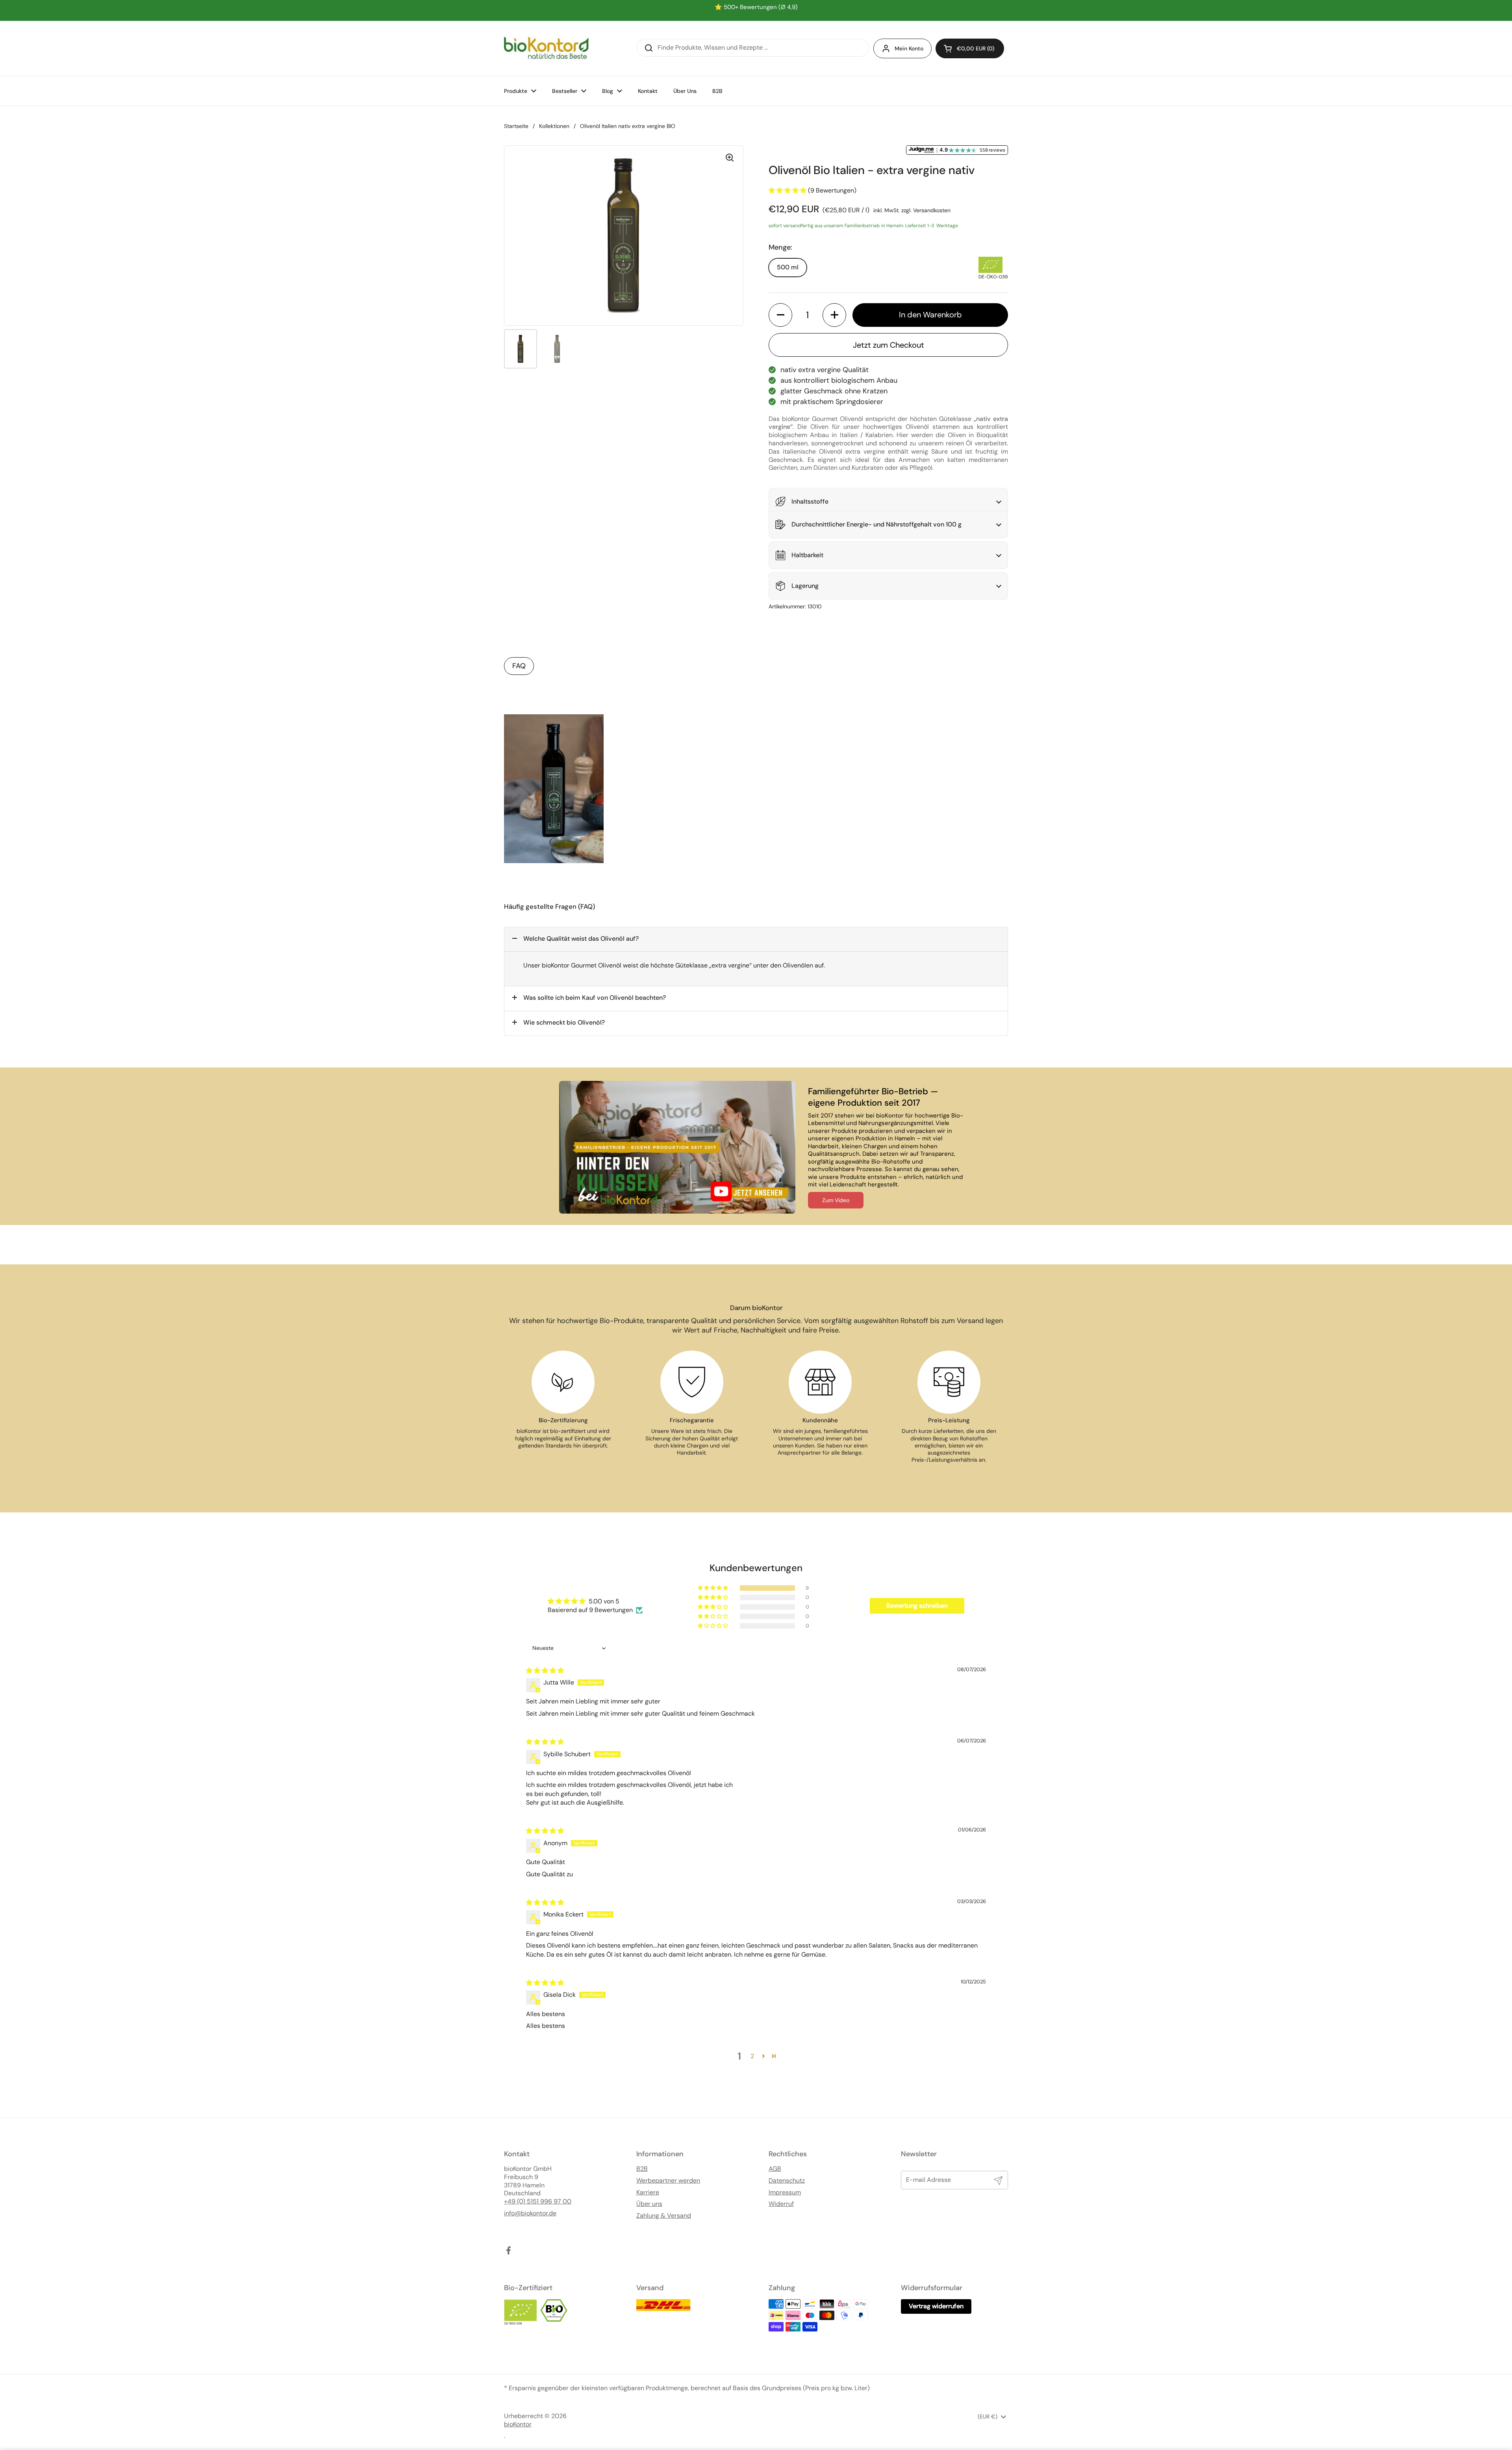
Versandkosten (932, 210)
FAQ (519, 666)
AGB (775, 2169)
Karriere (648, 2192)
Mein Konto (909, 48)
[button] (970, 48)
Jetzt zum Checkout (888, 345)
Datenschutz (787, 2181)
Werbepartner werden (668, 2181)
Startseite (516, 126)
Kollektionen (554, 126)
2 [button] (752, 2056)
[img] (545, 1671)
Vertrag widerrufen (936, 2306)
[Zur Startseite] (546, 48)
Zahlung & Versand (664, 2216)
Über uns (649, 2204)
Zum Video (836, 1200)
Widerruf (781, 2204)
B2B (642, 2169)
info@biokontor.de (530, 2213)
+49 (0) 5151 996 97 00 (538, 2202)
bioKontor (518, 2424)
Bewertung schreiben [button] (917, 1606)
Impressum (785, 2192)
